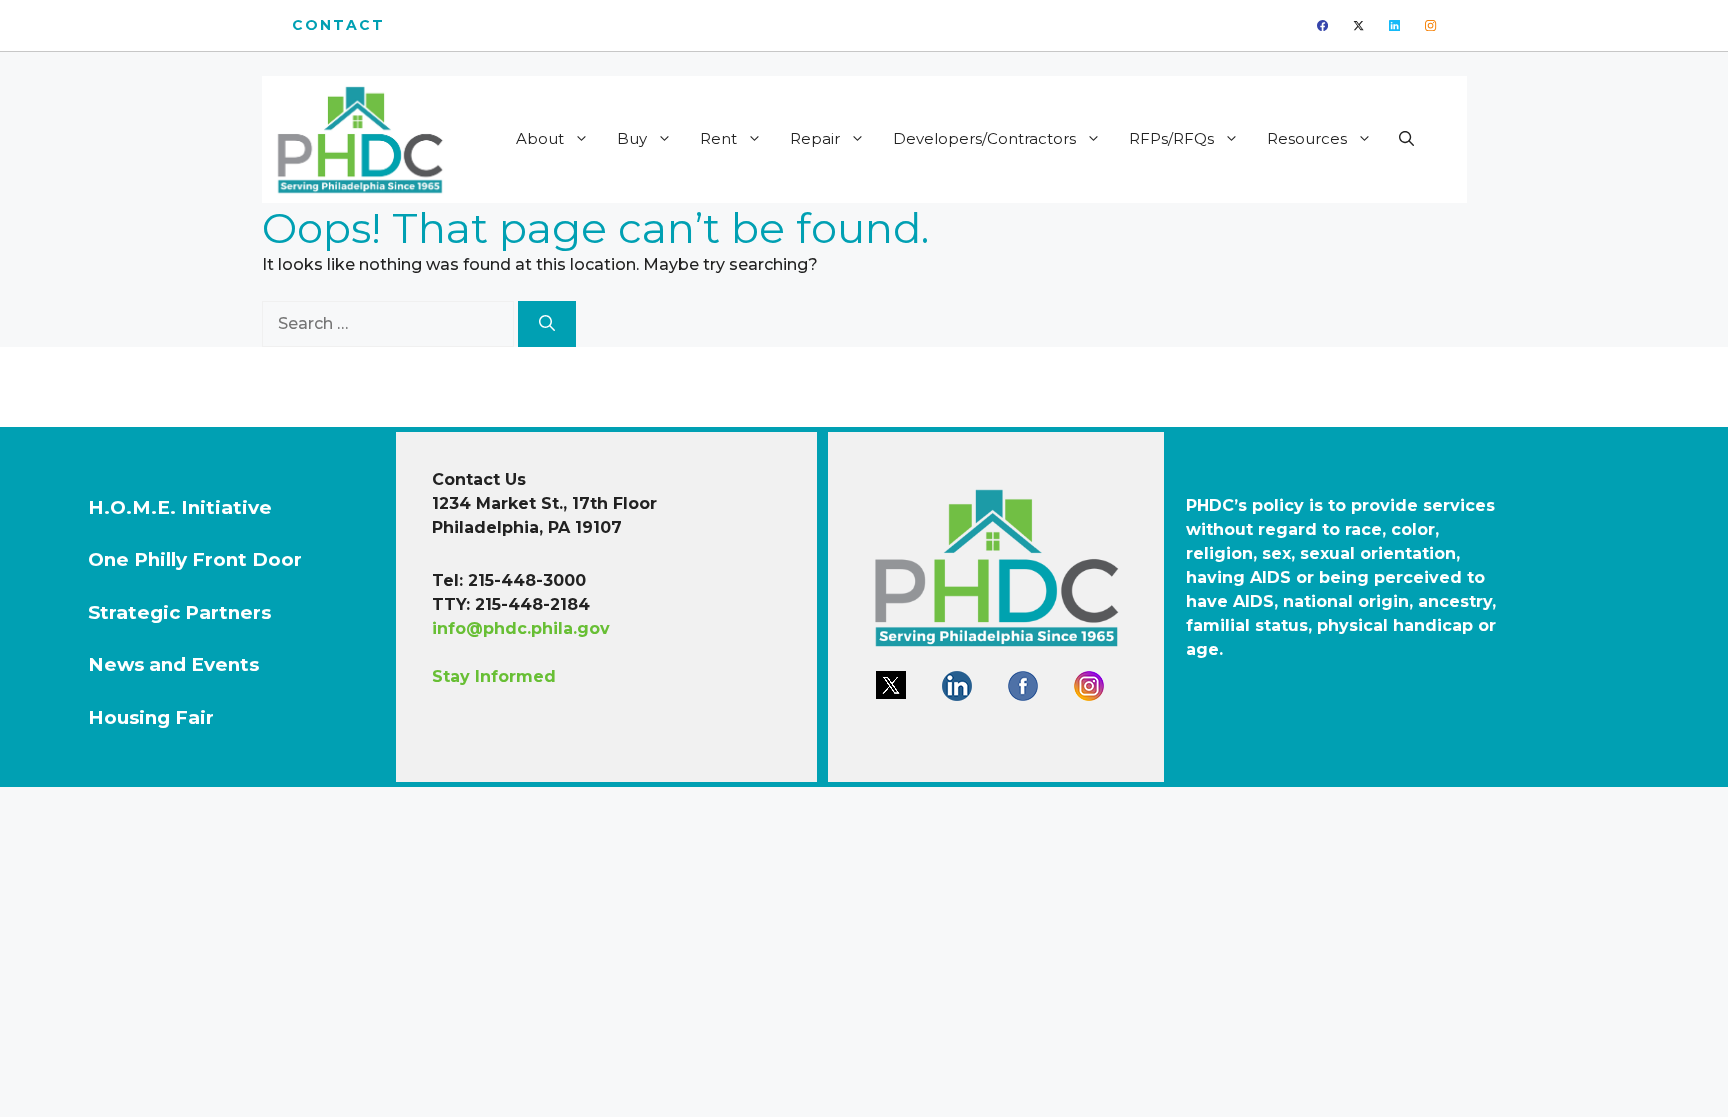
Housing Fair (151, 717)
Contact (339, 25)
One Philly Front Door (195, 559)
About (540, 138)
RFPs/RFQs (1171, 138)
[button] (1406, 139)
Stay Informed (494, 676)
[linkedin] (1394, 25)
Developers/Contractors (984, 138)
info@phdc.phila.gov (521, 628)
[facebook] (1322, 25)
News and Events (173, 664)
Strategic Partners (179, 612)
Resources (1307, 138)
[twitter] (1358, 25)
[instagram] (1430, 25)
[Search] (547, 324)
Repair (815, 138)
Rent (718, 138)
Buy (632, 138)
